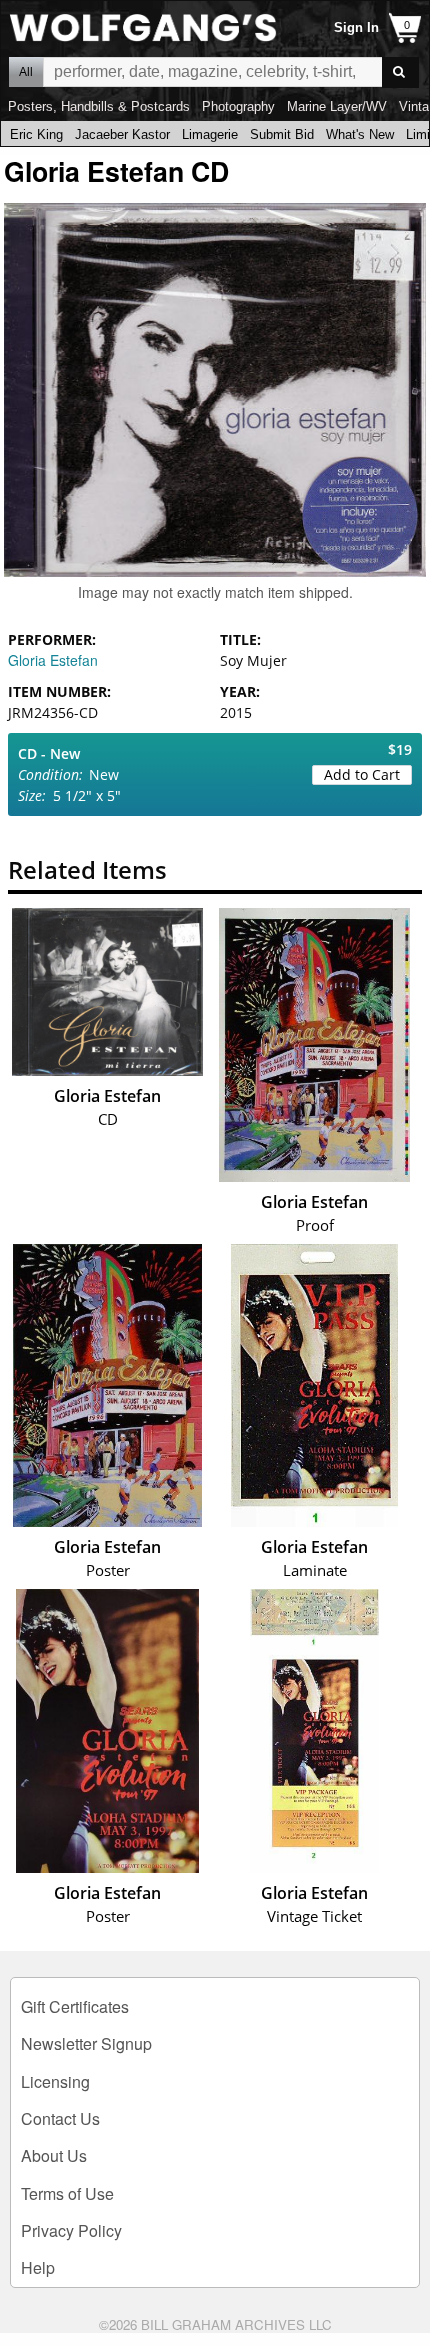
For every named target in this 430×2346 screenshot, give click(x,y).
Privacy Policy (71, 2230)
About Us (54, 2155)
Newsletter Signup (86, 2043)
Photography (238, 106)
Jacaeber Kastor (122, 134)
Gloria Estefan (53, 660)
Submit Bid (282, 134)
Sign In (356, 27)
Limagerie (210, 134)
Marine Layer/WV (337, 106)
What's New (360, 134)
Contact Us (60, 2118)
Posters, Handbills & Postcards (99, 106)
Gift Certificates (75, 2006)
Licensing (55, 2081)
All (26, 72)
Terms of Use (67, 2193)
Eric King (36, 134)
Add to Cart (362, 774)
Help (38, 2267)
